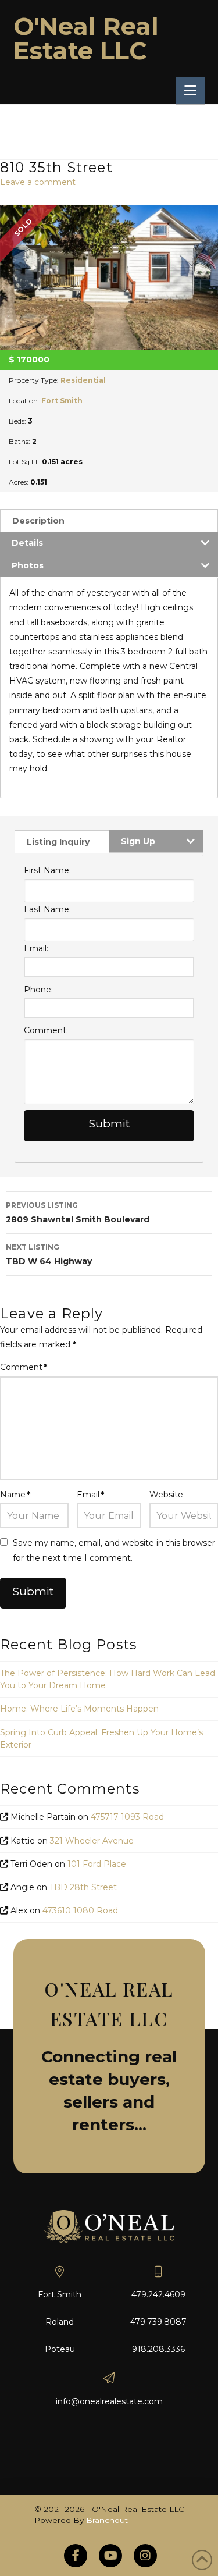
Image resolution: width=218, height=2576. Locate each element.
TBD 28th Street (83, 1887)
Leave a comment (38, 182)
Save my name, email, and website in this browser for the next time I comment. (114, 1550)
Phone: (38, 990)
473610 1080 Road (80, 1910)
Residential (83, 380)
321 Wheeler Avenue (92, 1841)
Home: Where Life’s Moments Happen (79, 1709)
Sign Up (138, 841)
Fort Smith (62, 401)
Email (90, 1495)
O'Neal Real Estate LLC (86, 38)
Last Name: (47, 909)
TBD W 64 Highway (49, 1255)
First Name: (47, 870)
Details (27, 543)
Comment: (46, 1030)
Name (15, 1495)
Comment (24, 1367)
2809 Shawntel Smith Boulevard (78, 1213)
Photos (28, 565)
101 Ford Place (97, 1864)
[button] (190, 90)
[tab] (109, 520)
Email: (36, 948)
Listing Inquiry (58, 842)
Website (166, 1495)
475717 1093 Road (127, 1817)
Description (38, 521)
